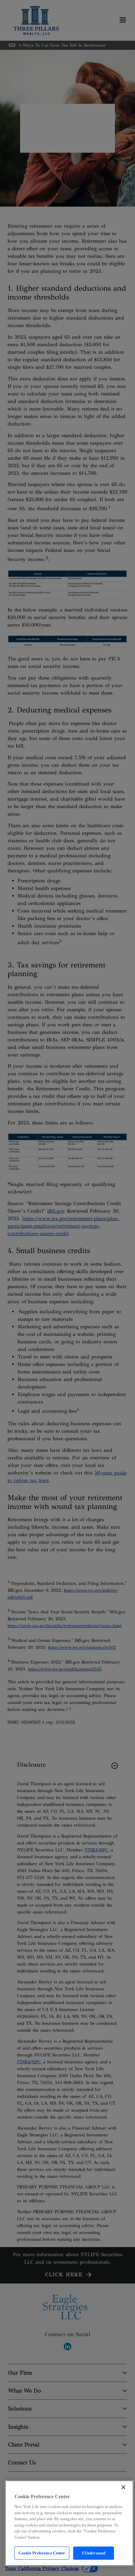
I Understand (94, 2553)
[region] (69, 2523)
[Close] (123, 2487)
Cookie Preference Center (42, 2553)
